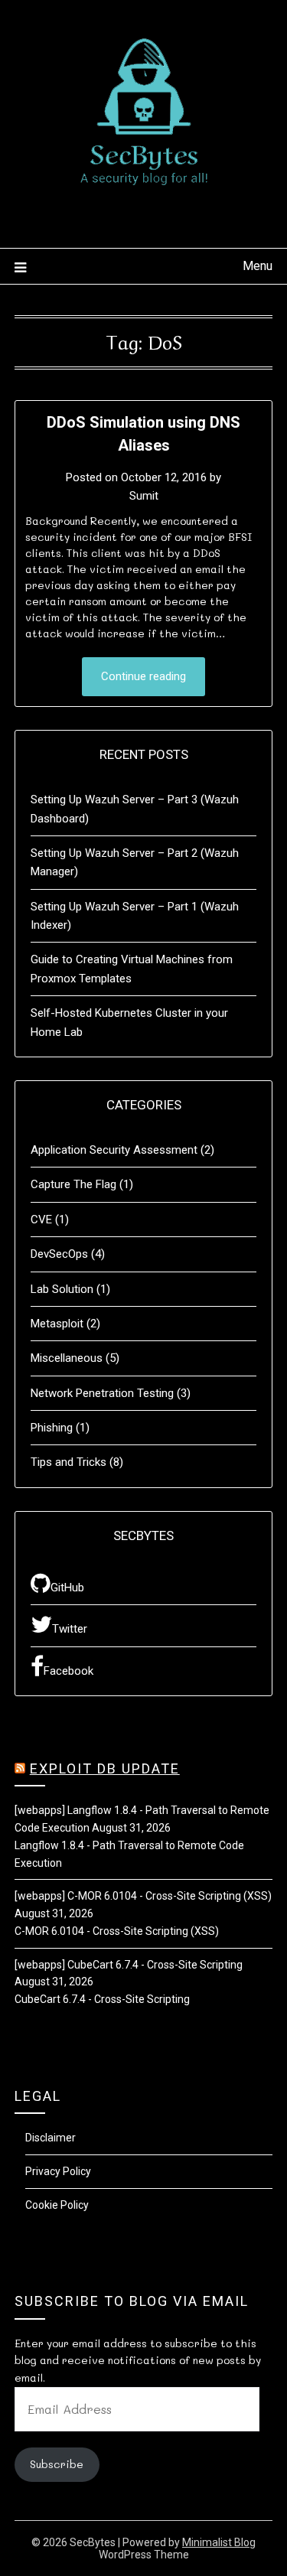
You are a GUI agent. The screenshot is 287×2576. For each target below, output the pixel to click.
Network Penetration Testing (102, 1393)
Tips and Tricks (68, 1462)
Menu (258, 266)
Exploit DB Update (105, 1768)
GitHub (67, 1588)
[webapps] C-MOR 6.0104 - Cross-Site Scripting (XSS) (143, 1896)
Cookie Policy (57, 2205)
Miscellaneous (67, 1358)
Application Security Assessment (114, 1150)
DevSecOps (59, 1254)
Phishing (52, 1428)
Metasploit (57, 1324)
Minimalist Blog (219, 2542)
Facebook (68, 1671)
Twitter (70, 1629)
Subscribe (57, 2464)
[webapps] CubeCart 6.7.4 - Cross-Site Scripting (129, 1965)
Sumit (144, 496)
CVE (41, 1220)
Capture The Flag (73, 1184)
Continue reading (143, 676)
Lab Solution (62, 1289)
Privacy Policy (58, 2171)
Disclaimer (51, 2138)
